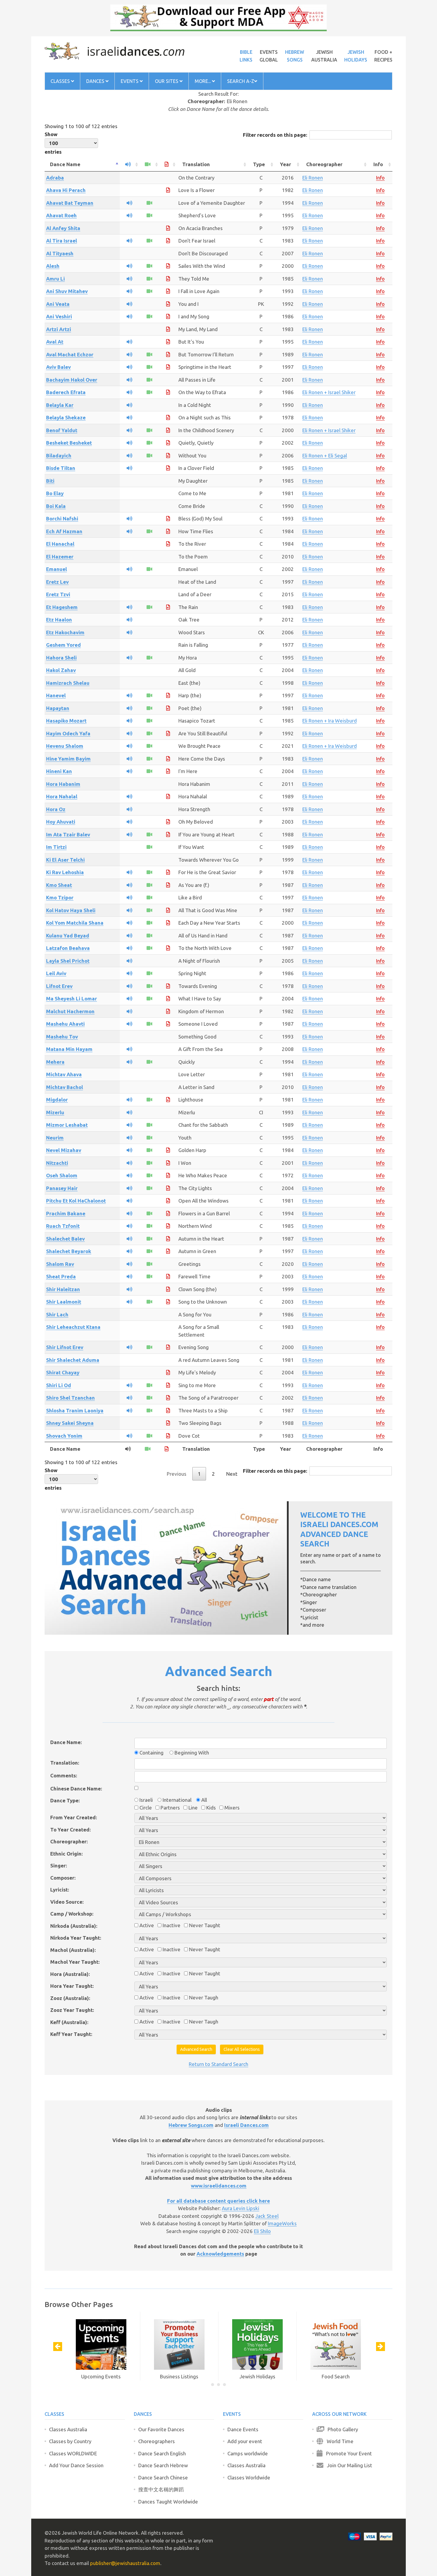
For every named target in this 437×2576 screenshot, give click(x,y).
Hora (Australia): (70, 1974)
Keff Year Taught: (71, 2034)
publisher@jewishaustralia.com (125, 2563)
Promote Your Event (347, 2453)
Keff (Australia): (69, 2022)
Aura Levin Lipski (240, 2208)
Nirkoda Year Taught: (76, 1938)
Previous (177, 1474)
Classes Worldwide (249, 2477)
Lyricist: (60, 1890)
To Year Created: (70, 1830)
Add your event (245, 2441)
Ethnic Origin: (66, 1854)
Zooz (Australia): (70, 1998)
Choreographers (157, 2441)
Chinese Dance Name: (76, 1789)
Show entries (53, 143)
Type (259, 164)
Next (232, 1474)
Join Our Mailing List (348, 2465)
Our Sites (167, 81)
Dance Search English (162, 2453)
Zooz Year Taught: (72, 2010)
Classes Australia (68, 2429)
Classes (61, 81)
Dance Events (243, 2429)
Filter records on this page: (275, 135)
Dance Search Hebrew (163, 2465)
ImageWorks (282, 2223)
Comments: (64, 1775)
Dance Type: (65, 1800)
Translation (196, 164)
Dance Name (65, 164)
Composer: (63, 1878)
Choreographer (324, 164)
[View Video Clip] (149, 203)
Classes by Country (70, 2441)
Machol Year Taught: (75, 1962)
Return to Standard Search (218, 2064)
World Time (338, 2441)
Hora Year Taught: (72, 1986)
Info (378, 164)
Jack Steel (267, 2216)
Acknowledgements (220, 2254)
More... (203, 81)
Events (130, 81)
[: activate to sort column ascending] (130, 165)
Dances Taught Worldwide (168, 2502)
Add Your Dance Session (76, 2465)
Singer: (59, 1865)
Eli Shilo (262, 2231)
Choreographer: (69, 1841)
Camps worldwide (248, 2453)
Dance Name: (66, 1742)
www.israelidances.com (219, 2186)
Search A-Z (241, 81)
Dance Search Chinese (163, 2477)
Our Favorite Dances (161, 2429)
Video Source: (67, 1902)
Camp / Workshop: (72, 1914)
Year (286, 164)
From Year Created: (74, 1817)
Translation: (65, 1763)
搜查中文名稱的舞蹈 (161, 2489)
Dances (96, 81)
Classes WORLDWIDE (73, 2453)
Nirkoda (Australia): (74, 1926)
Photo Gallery (341, 2429)
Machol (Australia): (73, 1950)
